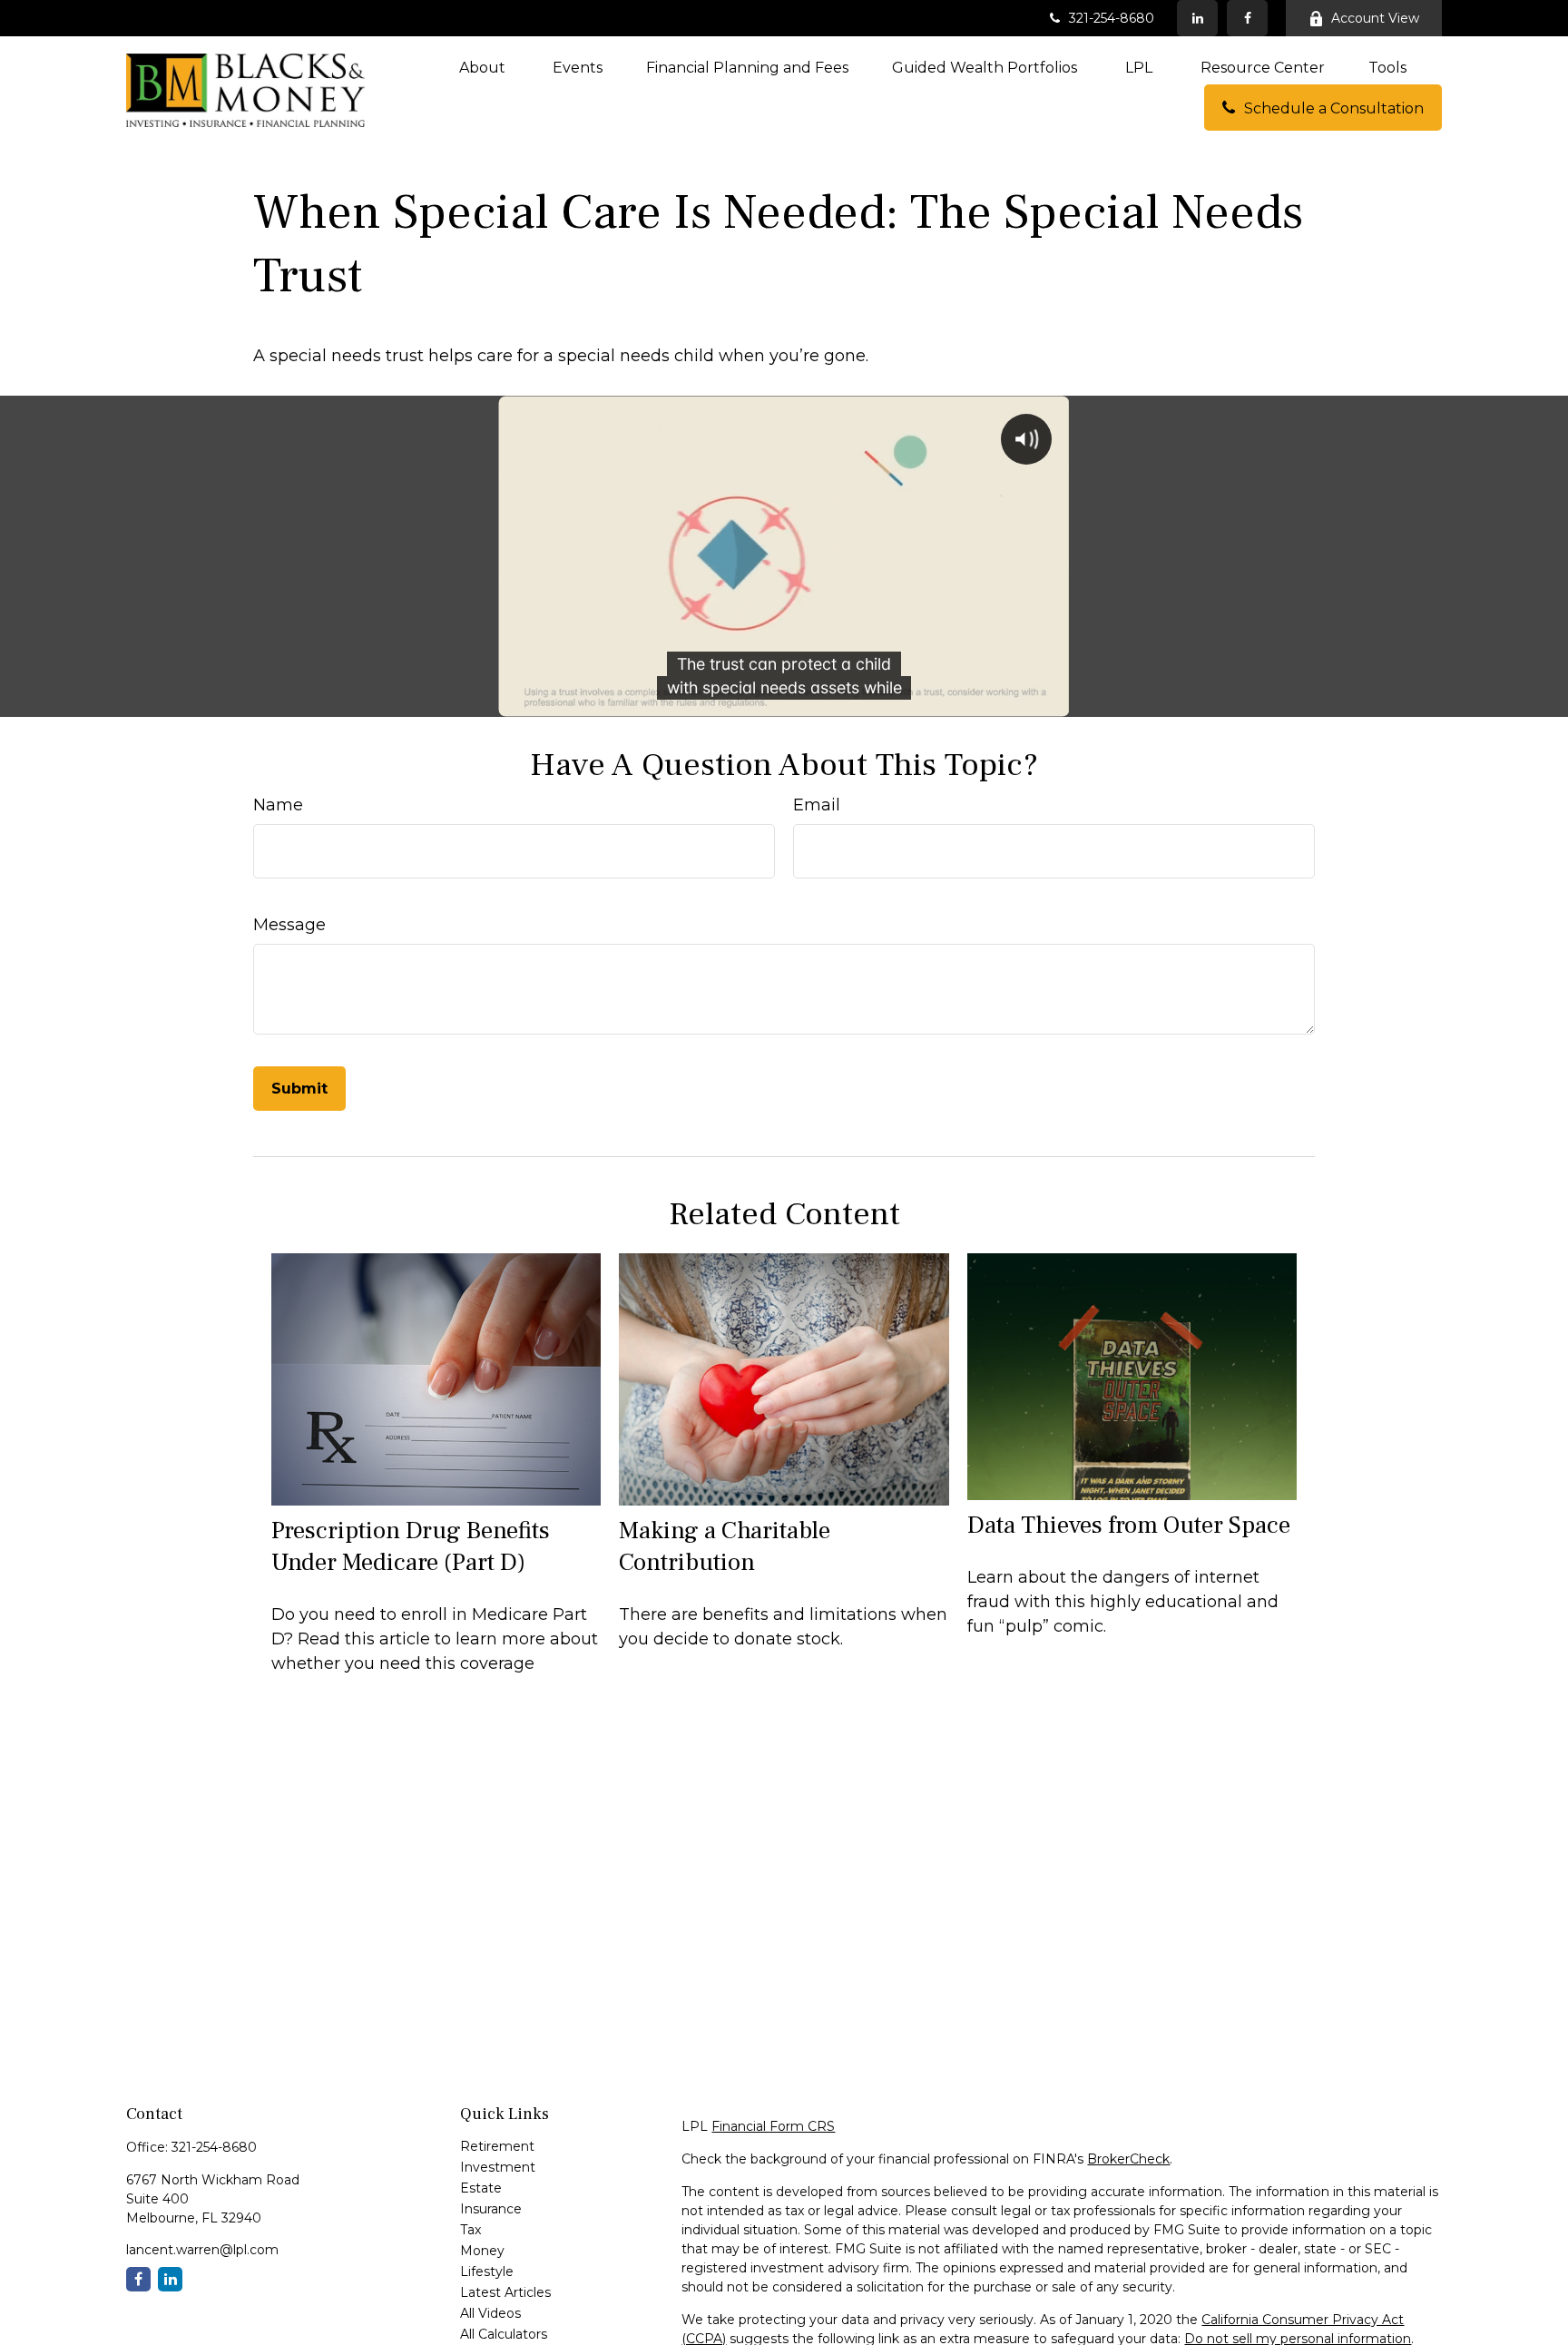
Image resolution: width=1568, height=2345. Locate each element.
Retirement (497, 2146)
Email (817, 805)
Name (278, 805)
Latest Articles (505, 2292)
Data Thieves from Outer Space (1129, 1525)
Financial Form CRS (773, 2126)
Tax (470, 2230)
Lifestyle (487, 2271)
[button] (484, 67)
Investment (498, 2167)
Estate (481, 2188)
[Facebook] (1247, 18)
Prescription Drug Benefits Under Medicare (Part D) (411, 1546)
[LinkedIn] (1197, 18)
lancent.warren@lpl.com (202, 2250)
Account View (1375, 18)
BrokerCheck (1128, 2159)
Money (482, 2251)
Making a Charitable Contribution (725, 1546)
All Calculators (504, 2334)
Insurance (491, 2209)
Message (289, 925)
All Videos (490, 2313)
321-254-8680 (1112, 18)
